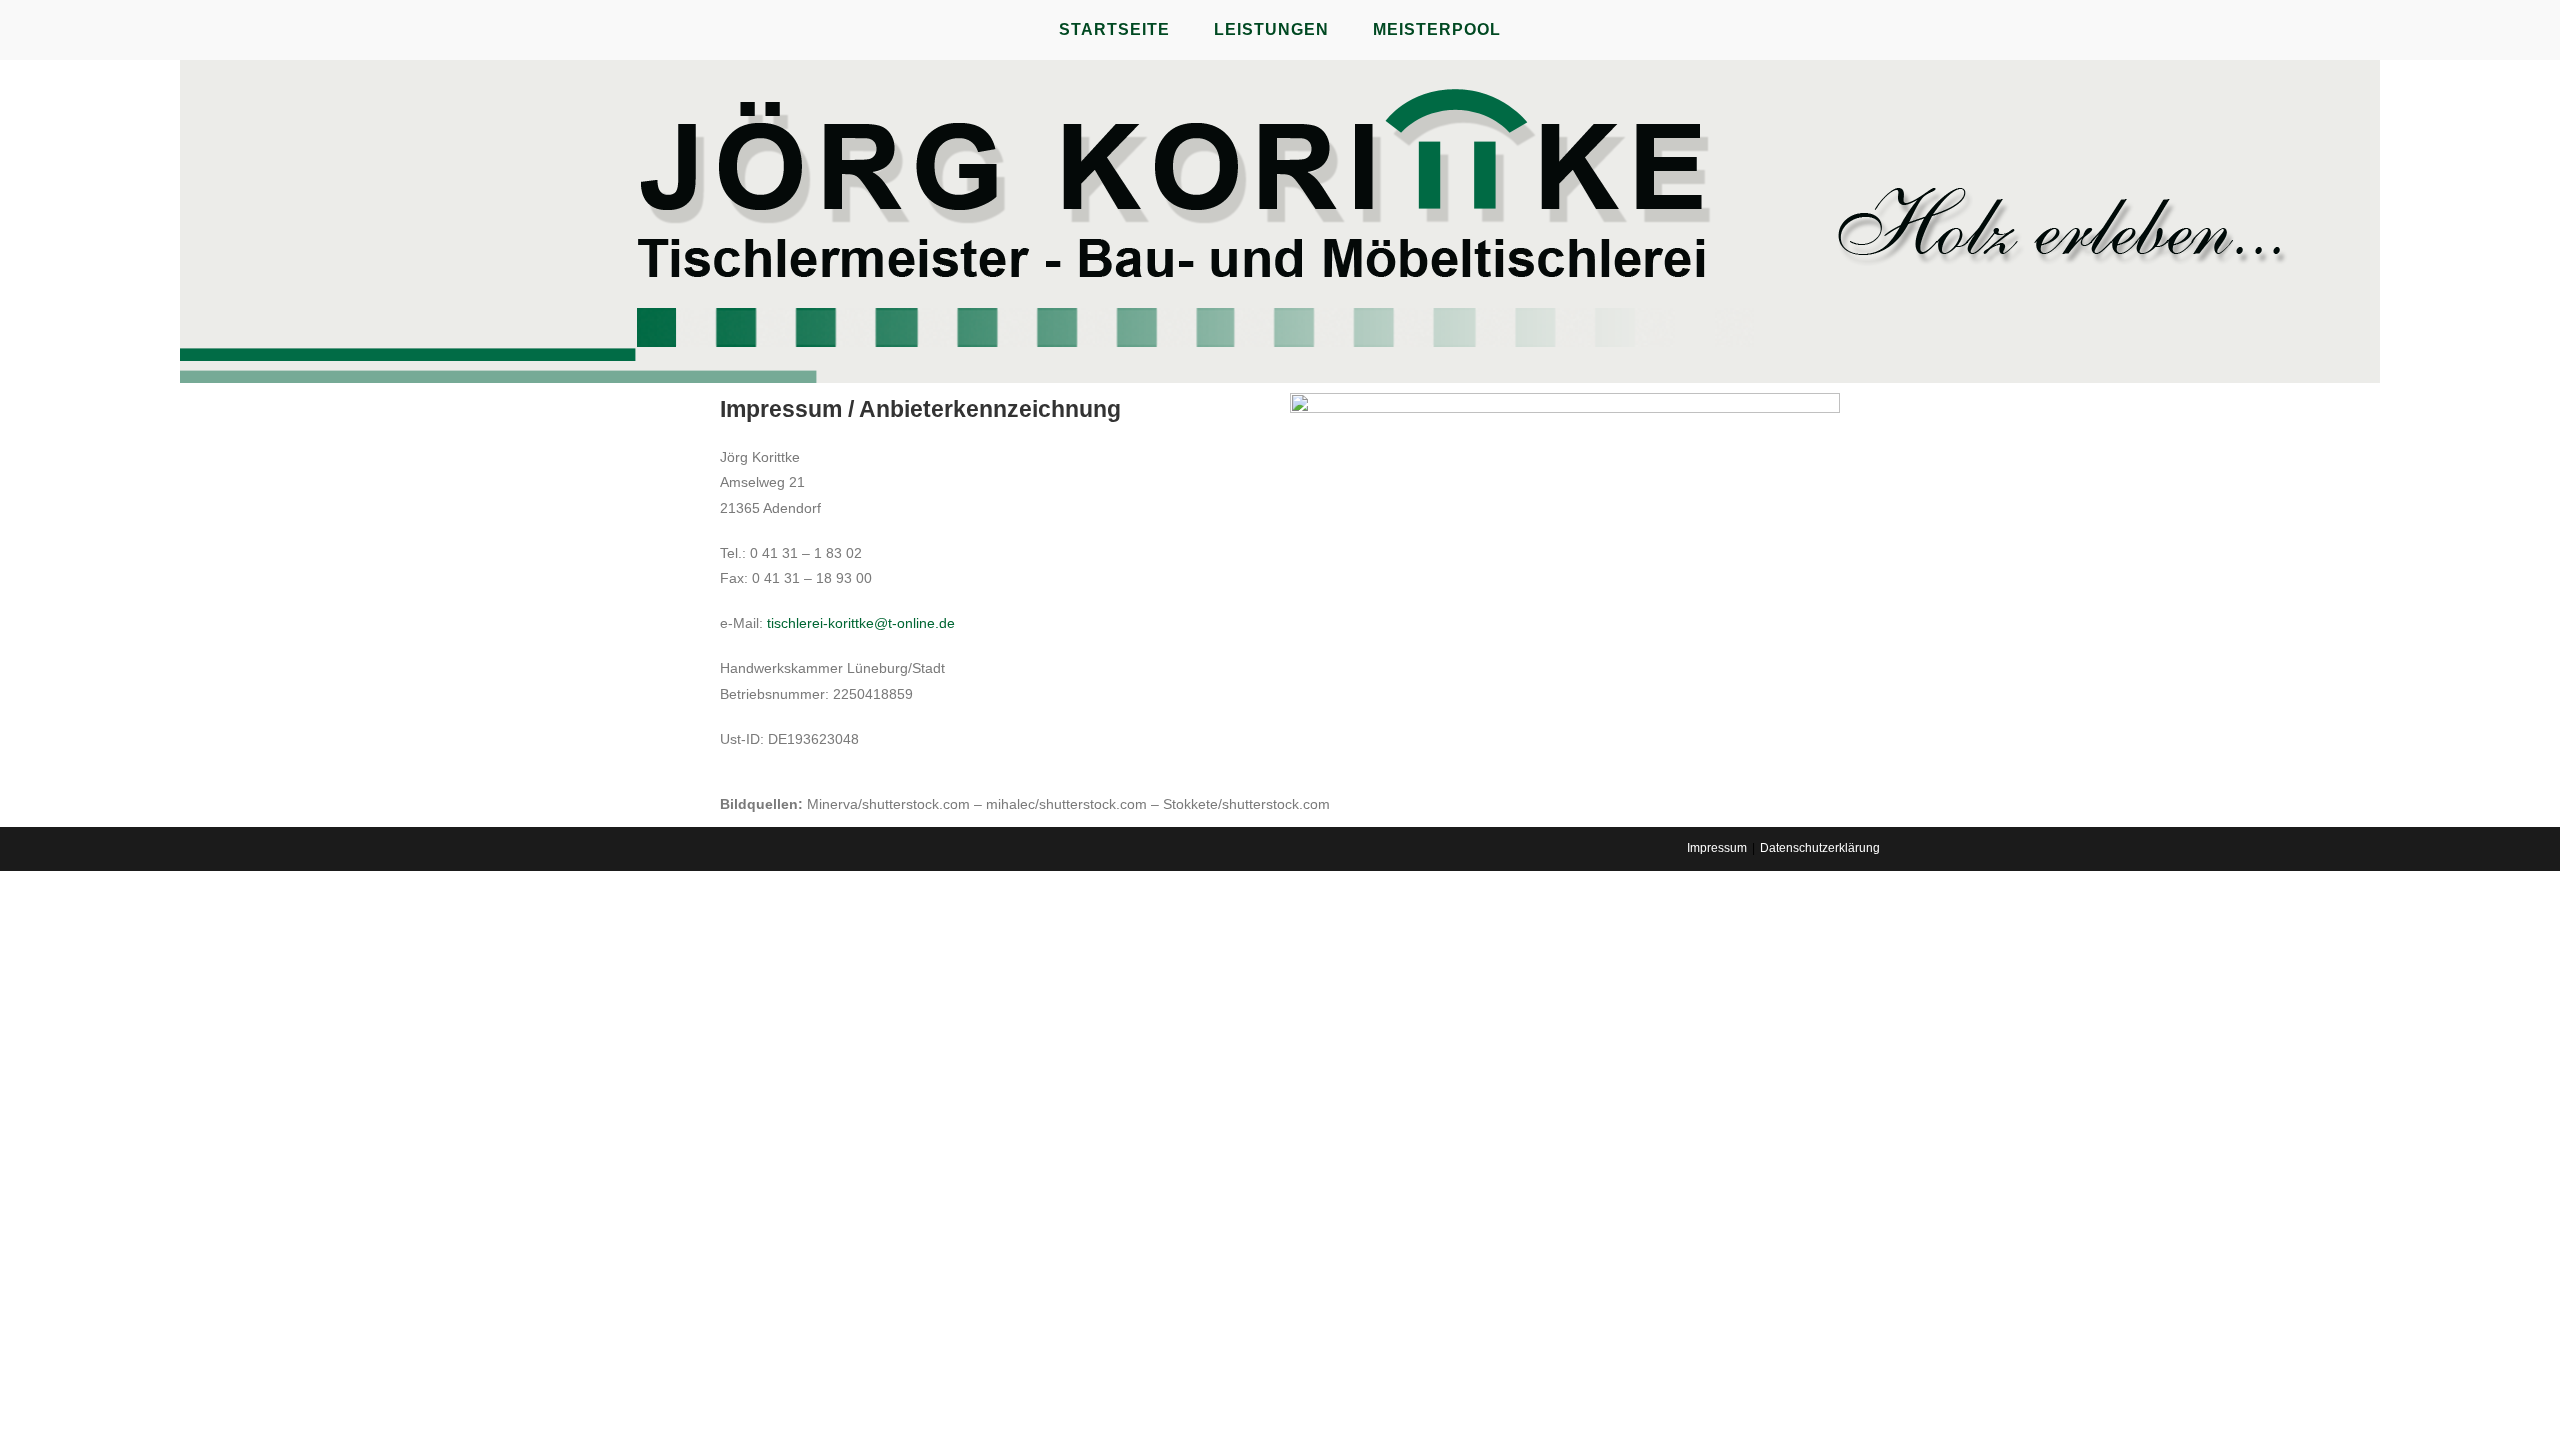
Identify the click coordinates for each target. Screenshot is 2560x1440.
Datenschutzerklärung (1820, 848)
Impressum (1717, 848)
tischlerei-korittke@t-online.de (861, 623)
